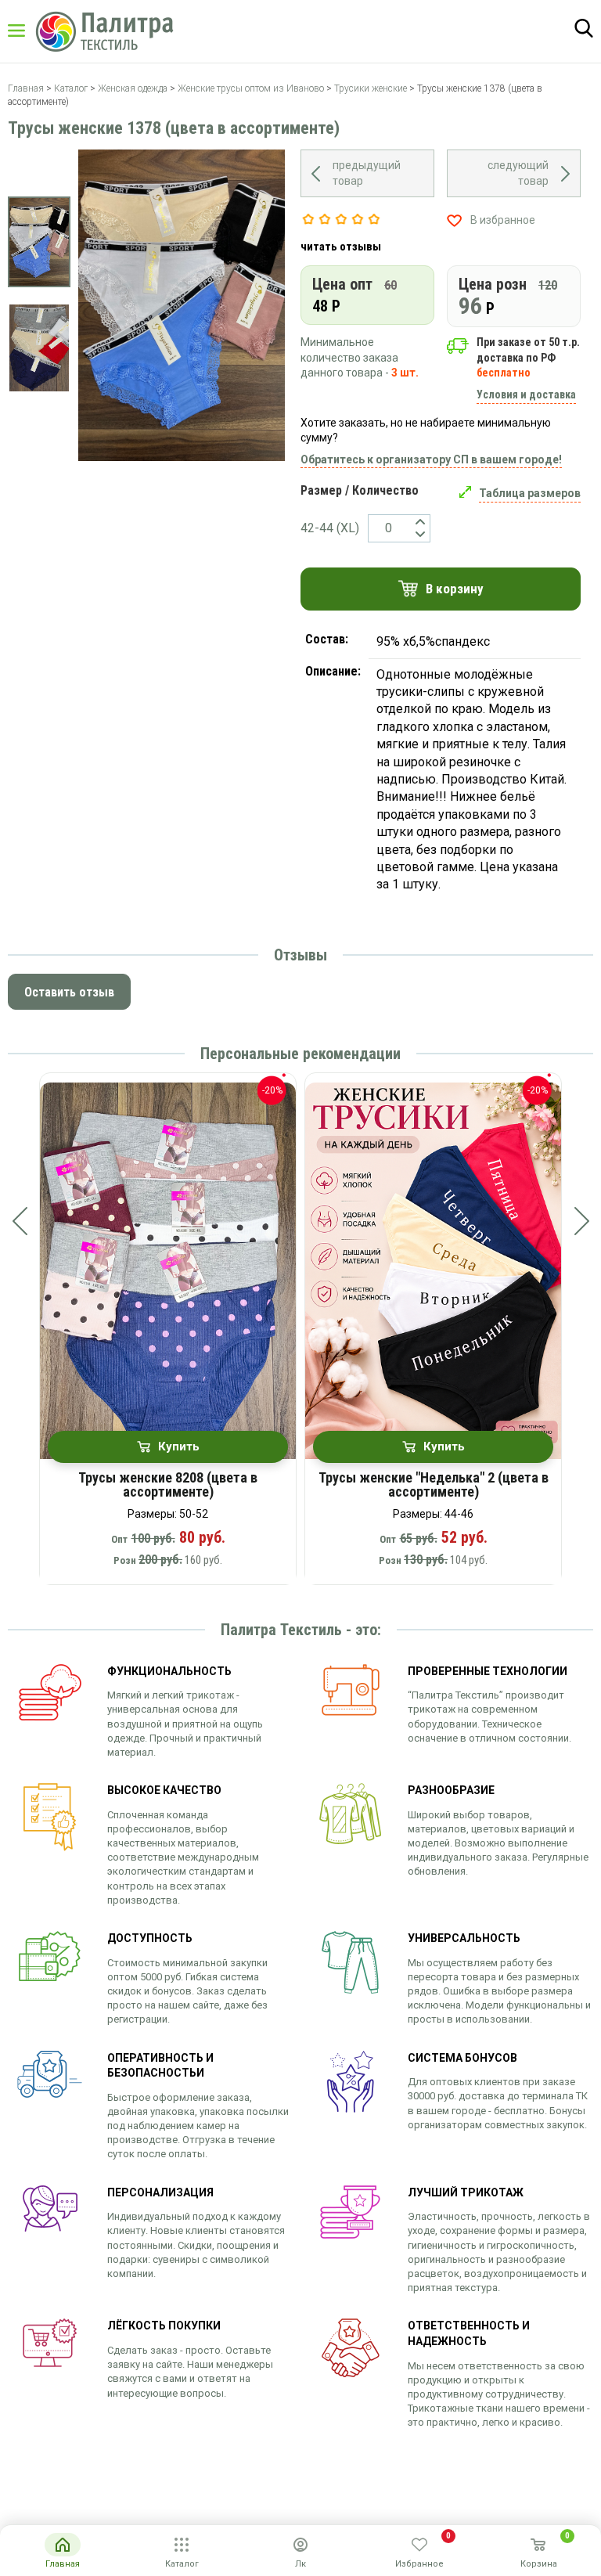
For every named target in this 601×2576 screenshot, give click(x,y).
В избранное (503, 220)
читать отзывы (341, 247)
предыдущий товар (367, 173)
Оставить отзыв (69, 992)
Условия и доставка (526, 395)
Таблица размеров (530, 493)
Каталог (31, 31)
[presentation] (20, 1221)
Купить (179, 1447)
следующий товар (518, 173)
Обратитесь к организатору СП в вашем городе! (431, 459)
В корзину (455, 589)
